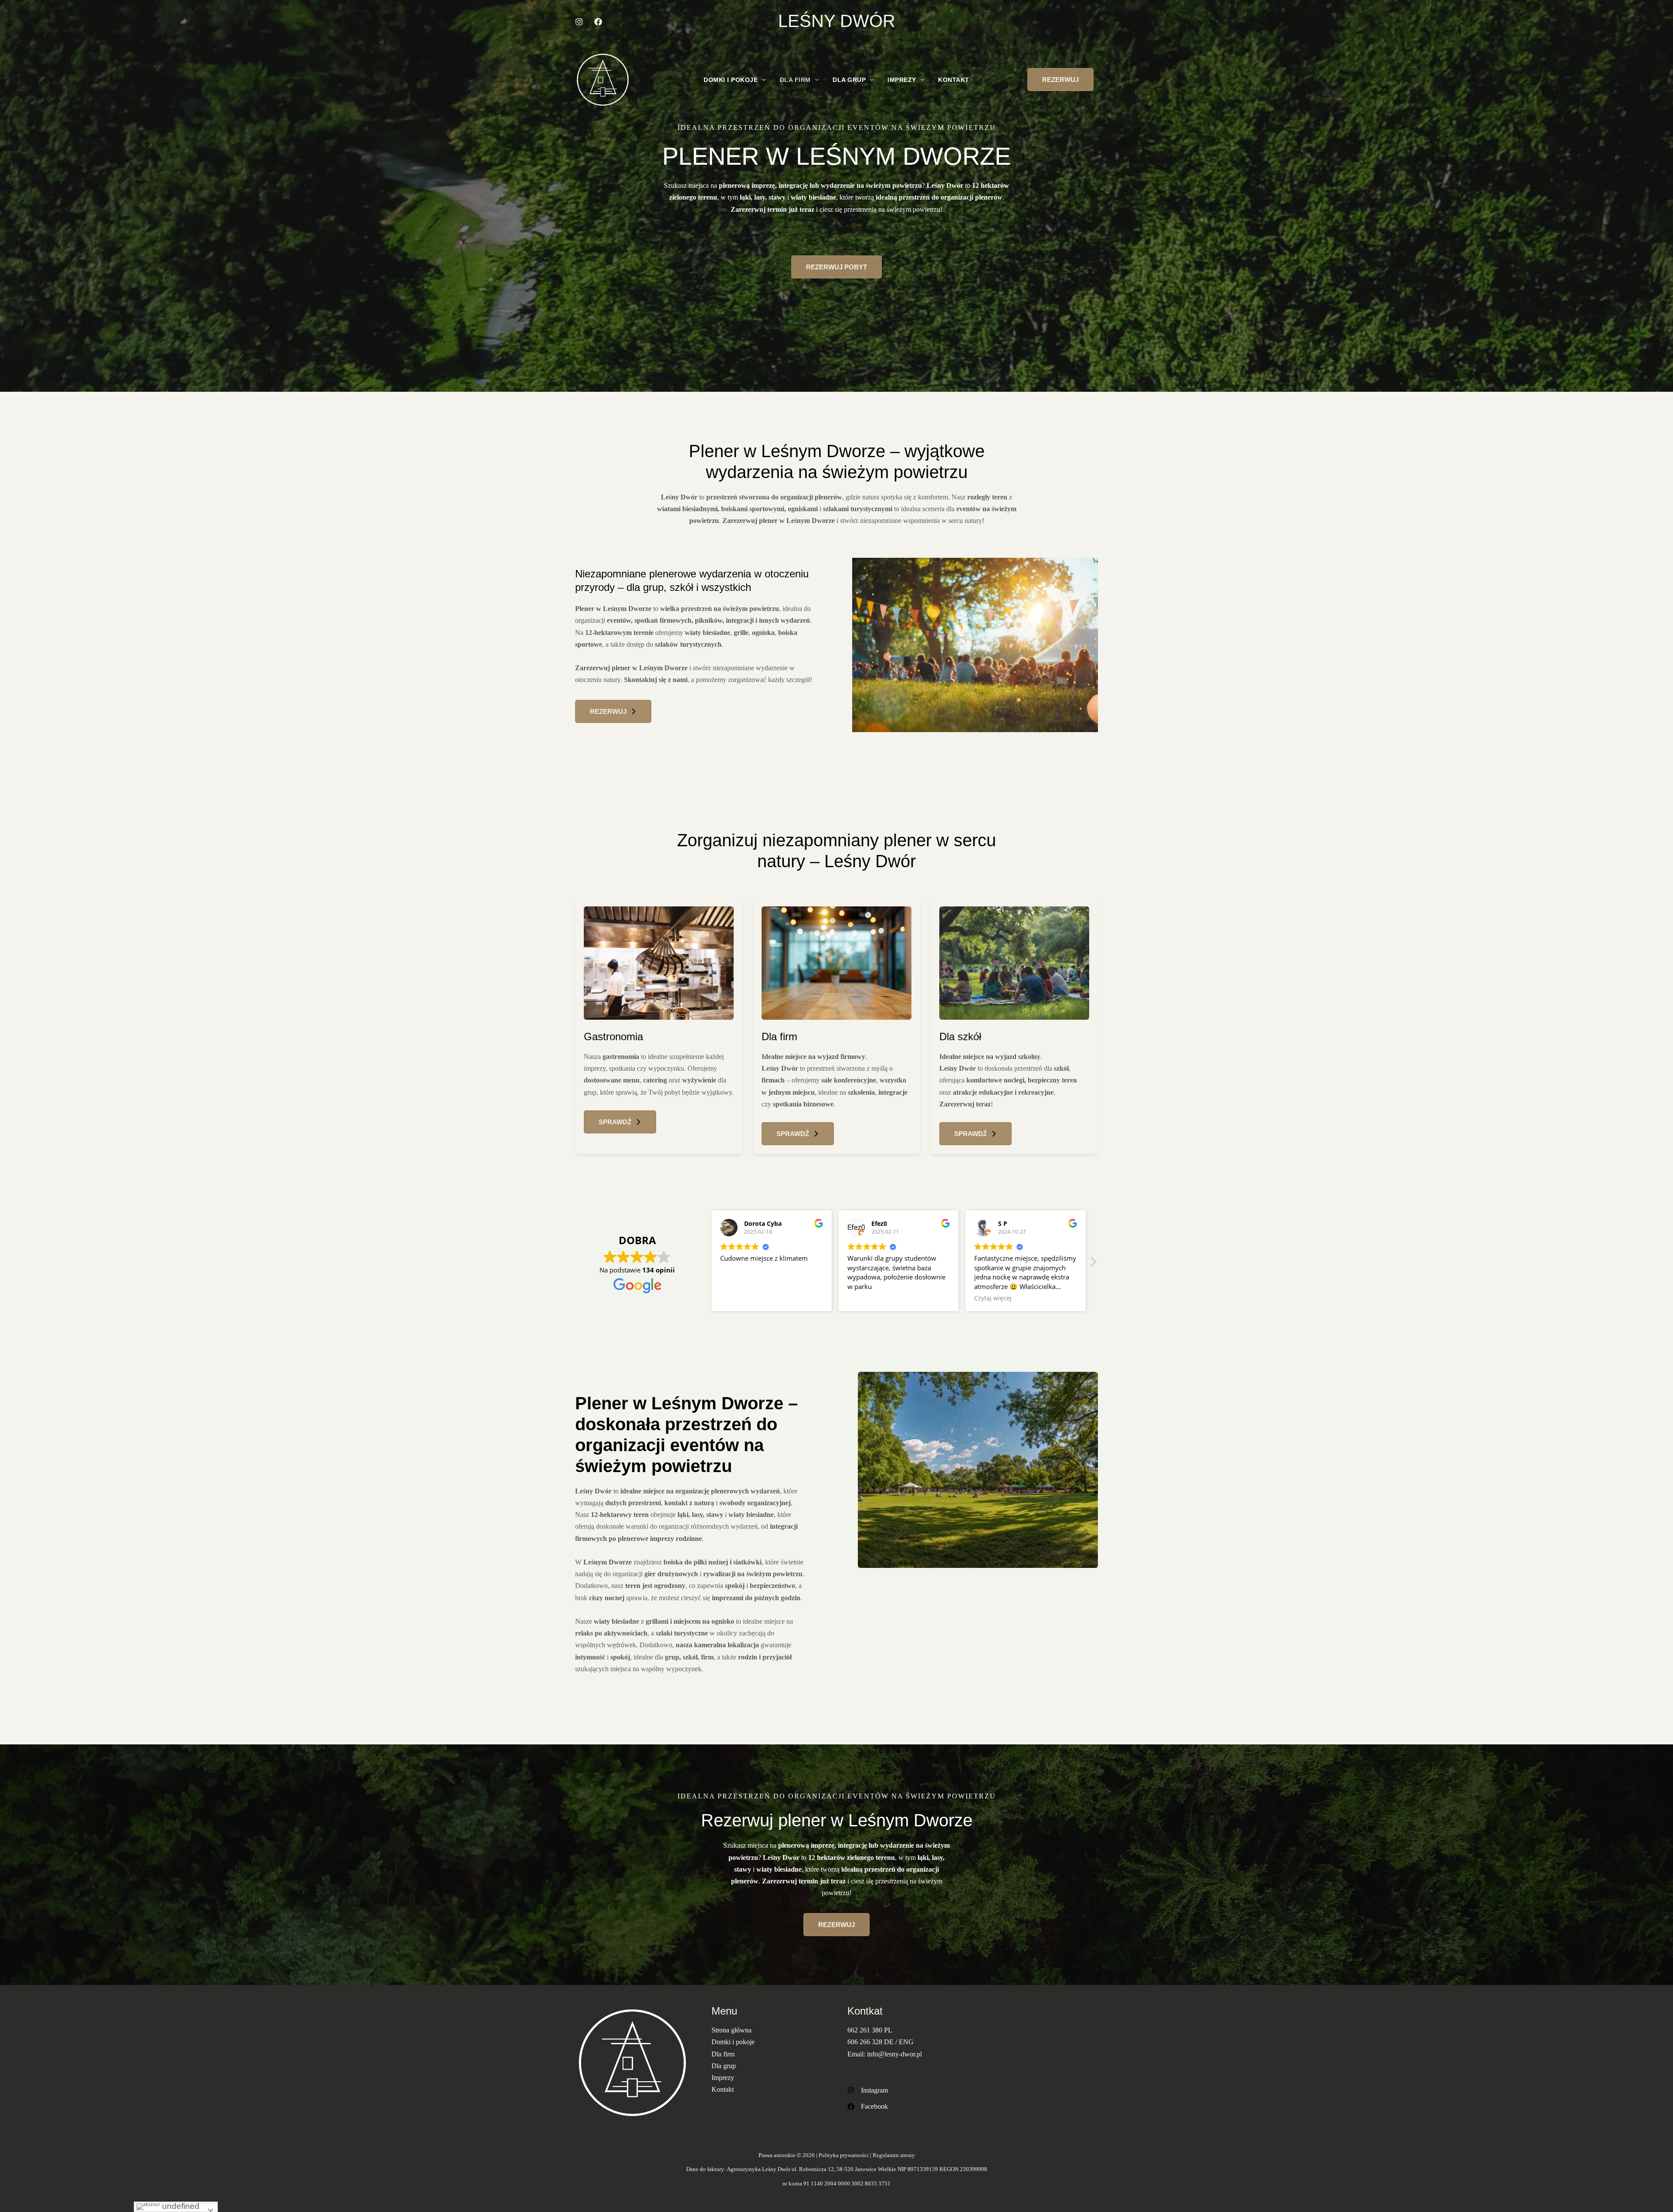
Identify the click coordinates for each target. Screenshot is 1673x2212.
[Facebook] (868, 2106)
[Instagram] (868, 2090)
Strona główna (732, 2030)
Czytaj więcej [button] (739, 1298)
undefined (180, 2206)
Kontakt (954, 80)
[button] (1060, 80)
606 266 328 (865, 2042)
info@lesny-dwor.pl (894, 2054)
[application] (762, 80)
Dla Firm (795, 80)
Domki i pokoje (731, 80)
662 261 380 (866, 2030)
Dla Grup (849, 80)
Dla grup (724, 2066)
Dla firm (723, 2054)
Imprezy (902, 80)
